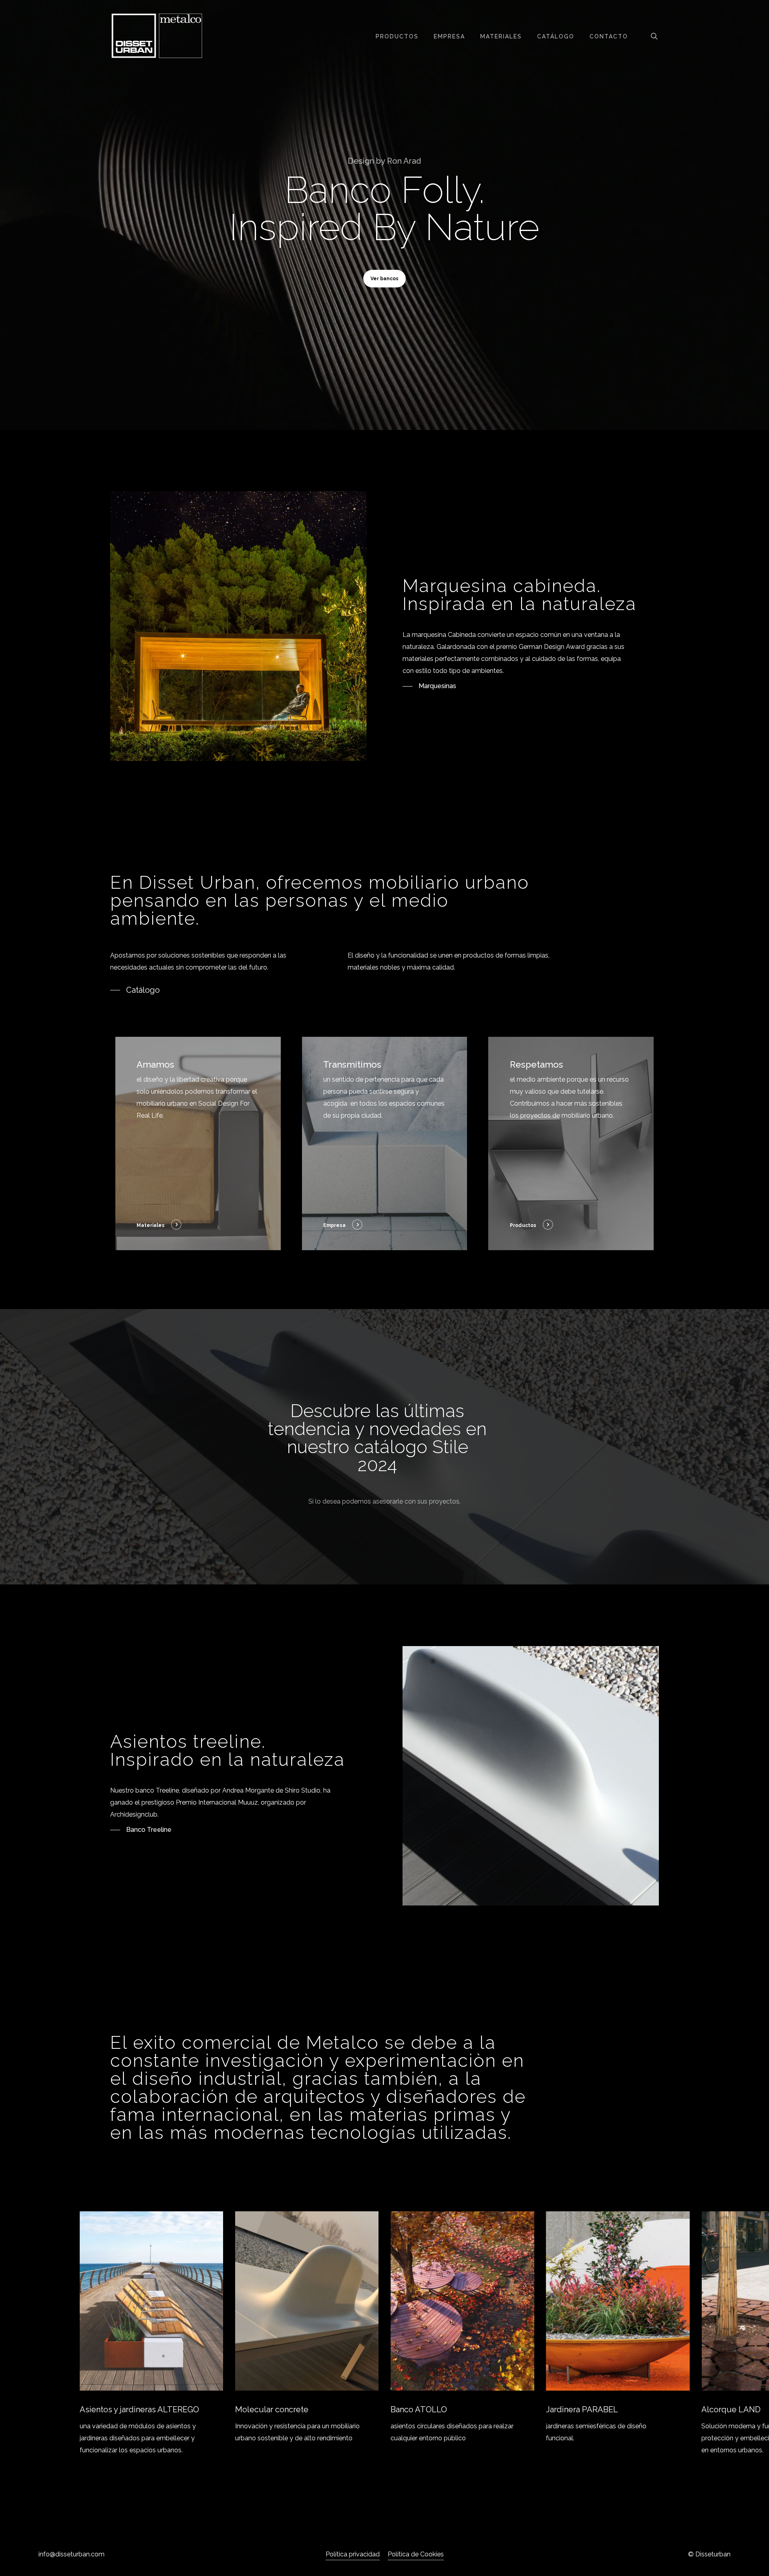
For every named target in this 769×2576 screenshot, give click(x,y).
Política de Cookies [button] (416, 2554)
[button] (384, 279)
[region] (385, 2334)
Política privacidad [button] (353, 2554)
